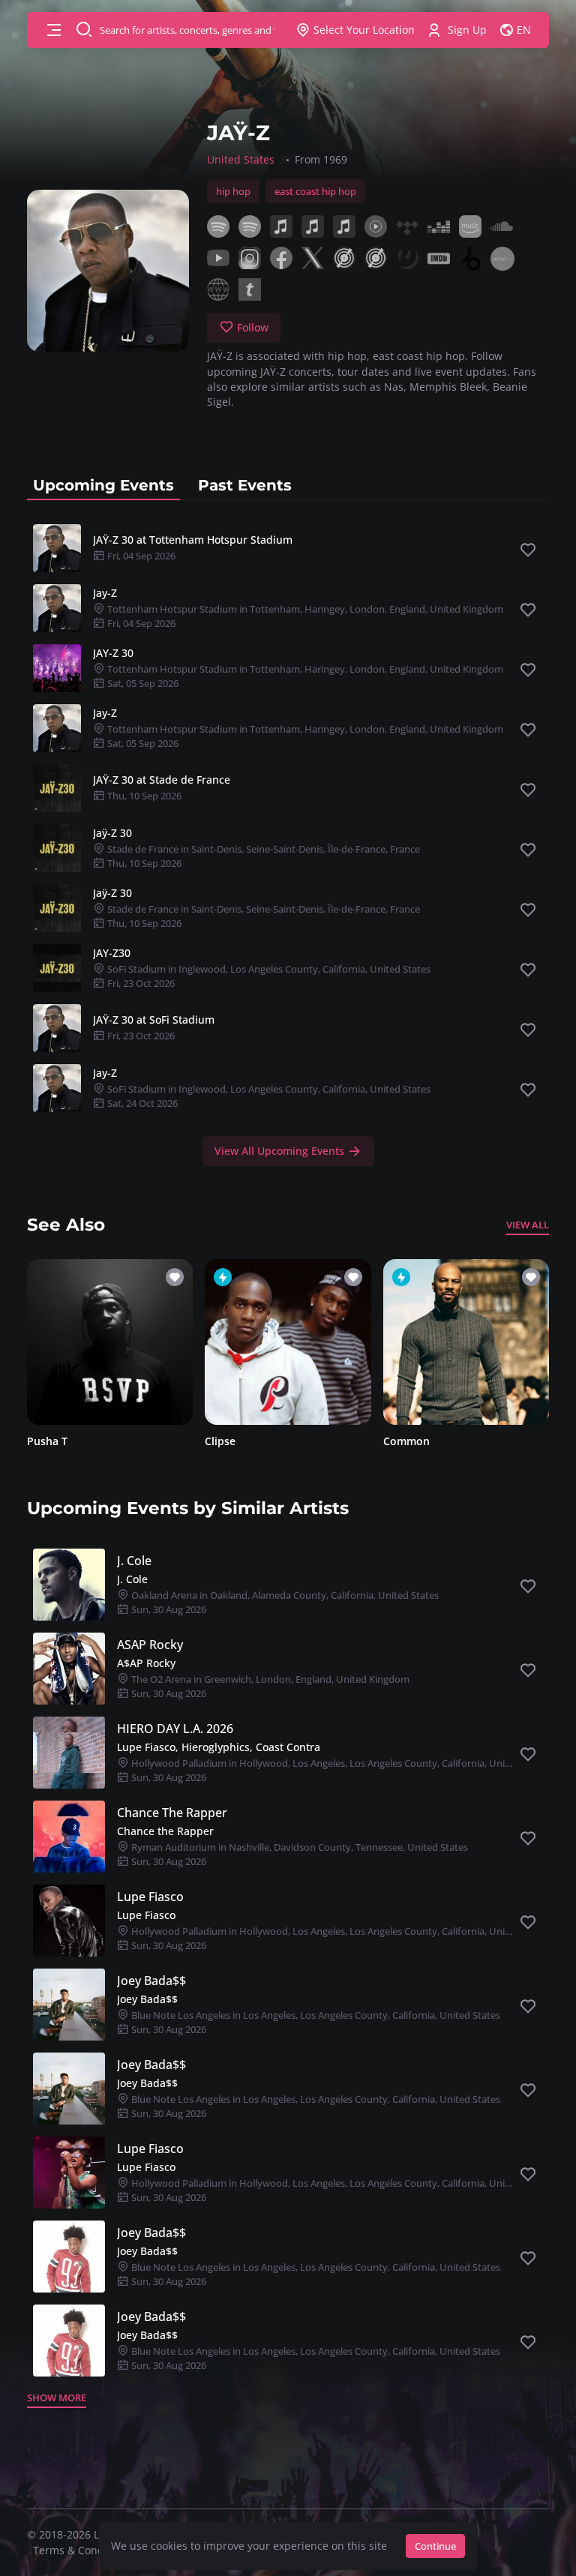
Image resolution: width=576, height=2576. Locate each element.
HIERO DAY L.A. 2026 (175, 1729)
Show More (57, 2398)
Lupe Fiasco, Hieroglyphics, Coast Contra (219, 1747)
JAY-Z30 (112, 953)
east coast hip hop (315, 191)
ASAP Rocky (150, 1645)
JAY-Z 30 (113, 653)
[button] (54, 30)
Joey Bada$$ (151, 1981)
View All (528, 1225)
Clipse (220, 1441)
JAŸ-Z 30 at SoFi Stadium (154, 1020)
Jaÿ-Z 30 (112, 833)
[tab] (103, 485)
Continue (435, 2546)
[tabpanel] (288, 842)
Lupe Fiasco (150, 1897)
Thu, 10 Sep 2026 (143, 796)
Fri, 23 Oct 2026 (140, 1036)
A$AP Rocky (146, 1663)
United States (241, 159)
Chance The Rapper (172, 1813)
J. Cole (134, 1561)
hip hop (233, 191)
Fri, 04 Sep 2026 (140, 556)
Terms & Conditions (82, 2550)
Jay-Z (105, 593)
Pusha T (47, 1441)
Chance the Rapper (165, 1831)
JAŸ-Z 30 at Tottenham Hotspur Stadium (193, 540)
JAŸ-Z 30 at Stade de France (162, 780)
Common (406, 1441)
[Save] (528, 550)
